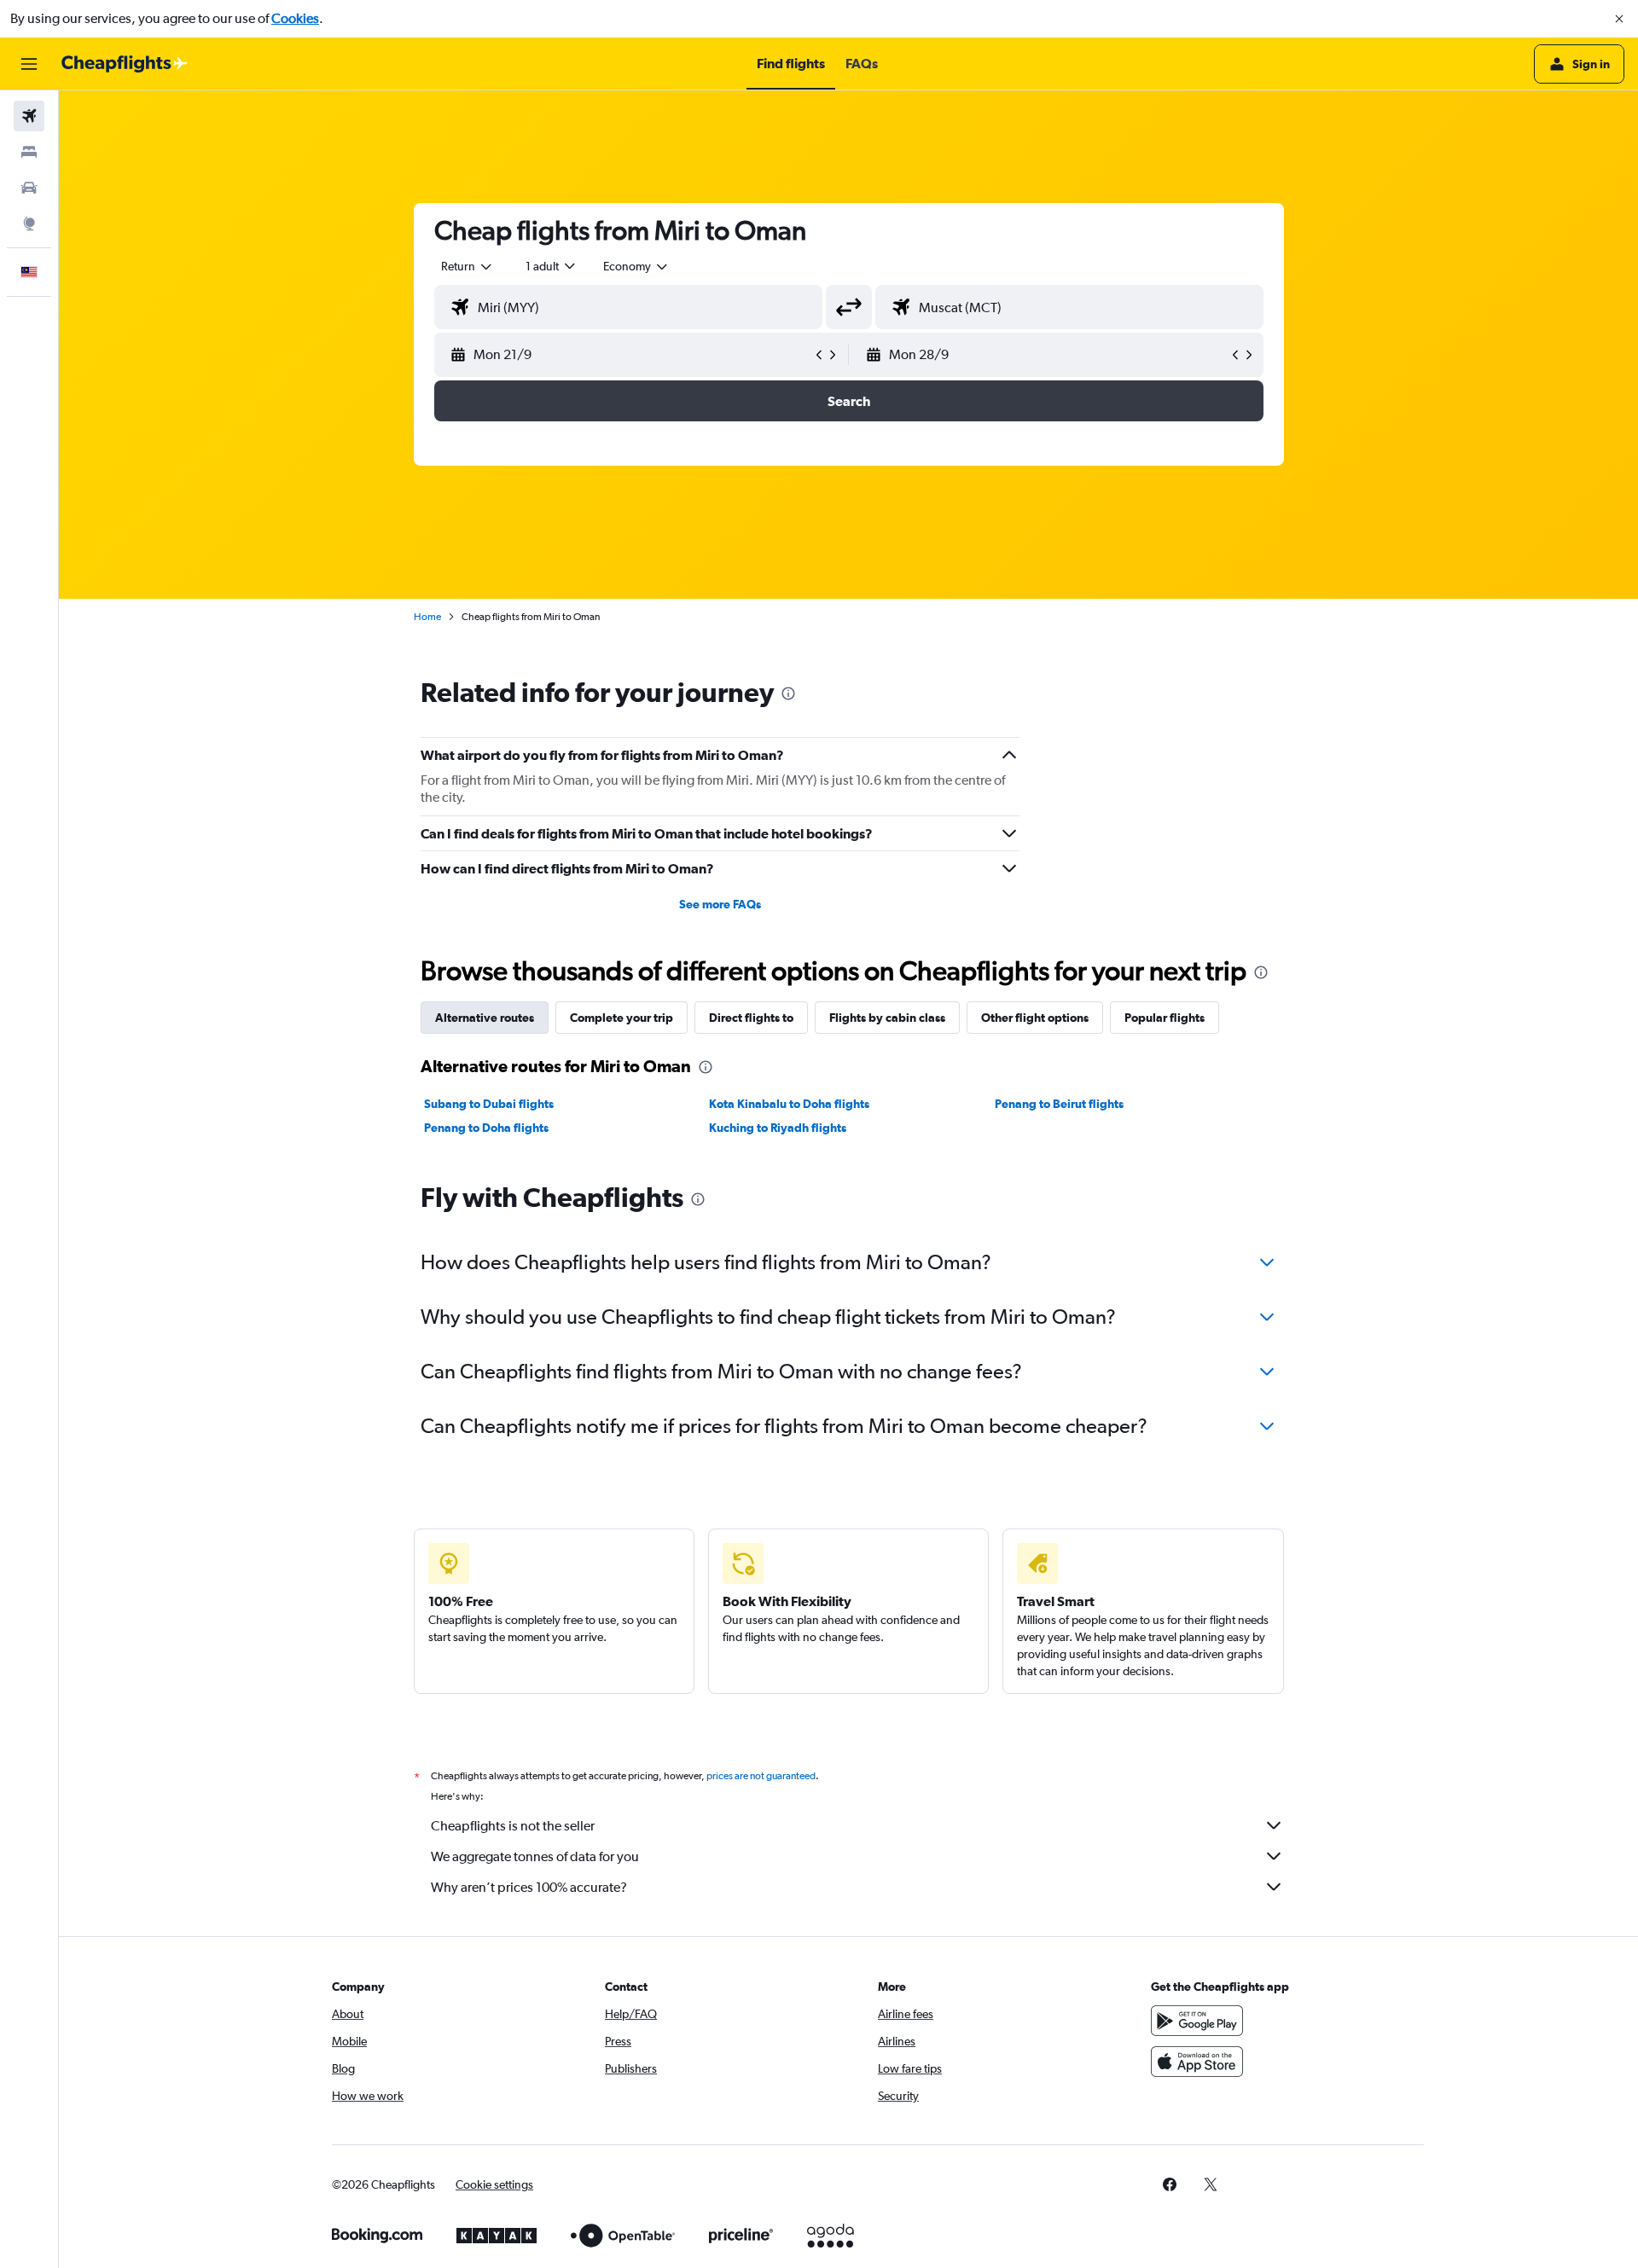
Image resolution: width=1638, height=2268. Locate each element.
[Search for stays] (29, 152)
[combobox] (468, 266)
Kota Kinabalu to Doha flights (789, 1104)
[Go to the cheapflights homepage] (125, 64)
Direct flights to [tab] (751, 1018)
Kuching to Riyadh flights (778, 1128)
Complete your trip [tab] (622, 1018)
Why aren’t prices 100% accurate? (529, 1887)
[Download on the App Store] (1197, 2062)
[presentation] (788, 693)
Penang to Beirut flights (1059, 1104)
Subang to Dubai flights (489, 1104)
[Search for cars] (29, 188)
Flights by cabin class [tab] (887, 1018)
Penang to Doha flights (486, 1128)
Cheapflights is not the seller (513, 1826)
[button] (1619, 19)
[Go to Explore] (29, 223)
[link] (1170, 2184)
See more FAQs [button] (720, 904)
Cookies (295, 18)
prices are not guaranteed (761, 1776)
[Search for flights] (29, 116)
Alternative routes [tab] (485, 1018)
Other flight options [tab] (1035, 1018)
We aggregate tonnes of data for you (535, 1856)
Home (427, 617)
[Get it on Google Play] (1197, 2021)
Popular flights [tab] (1165, 1018)
